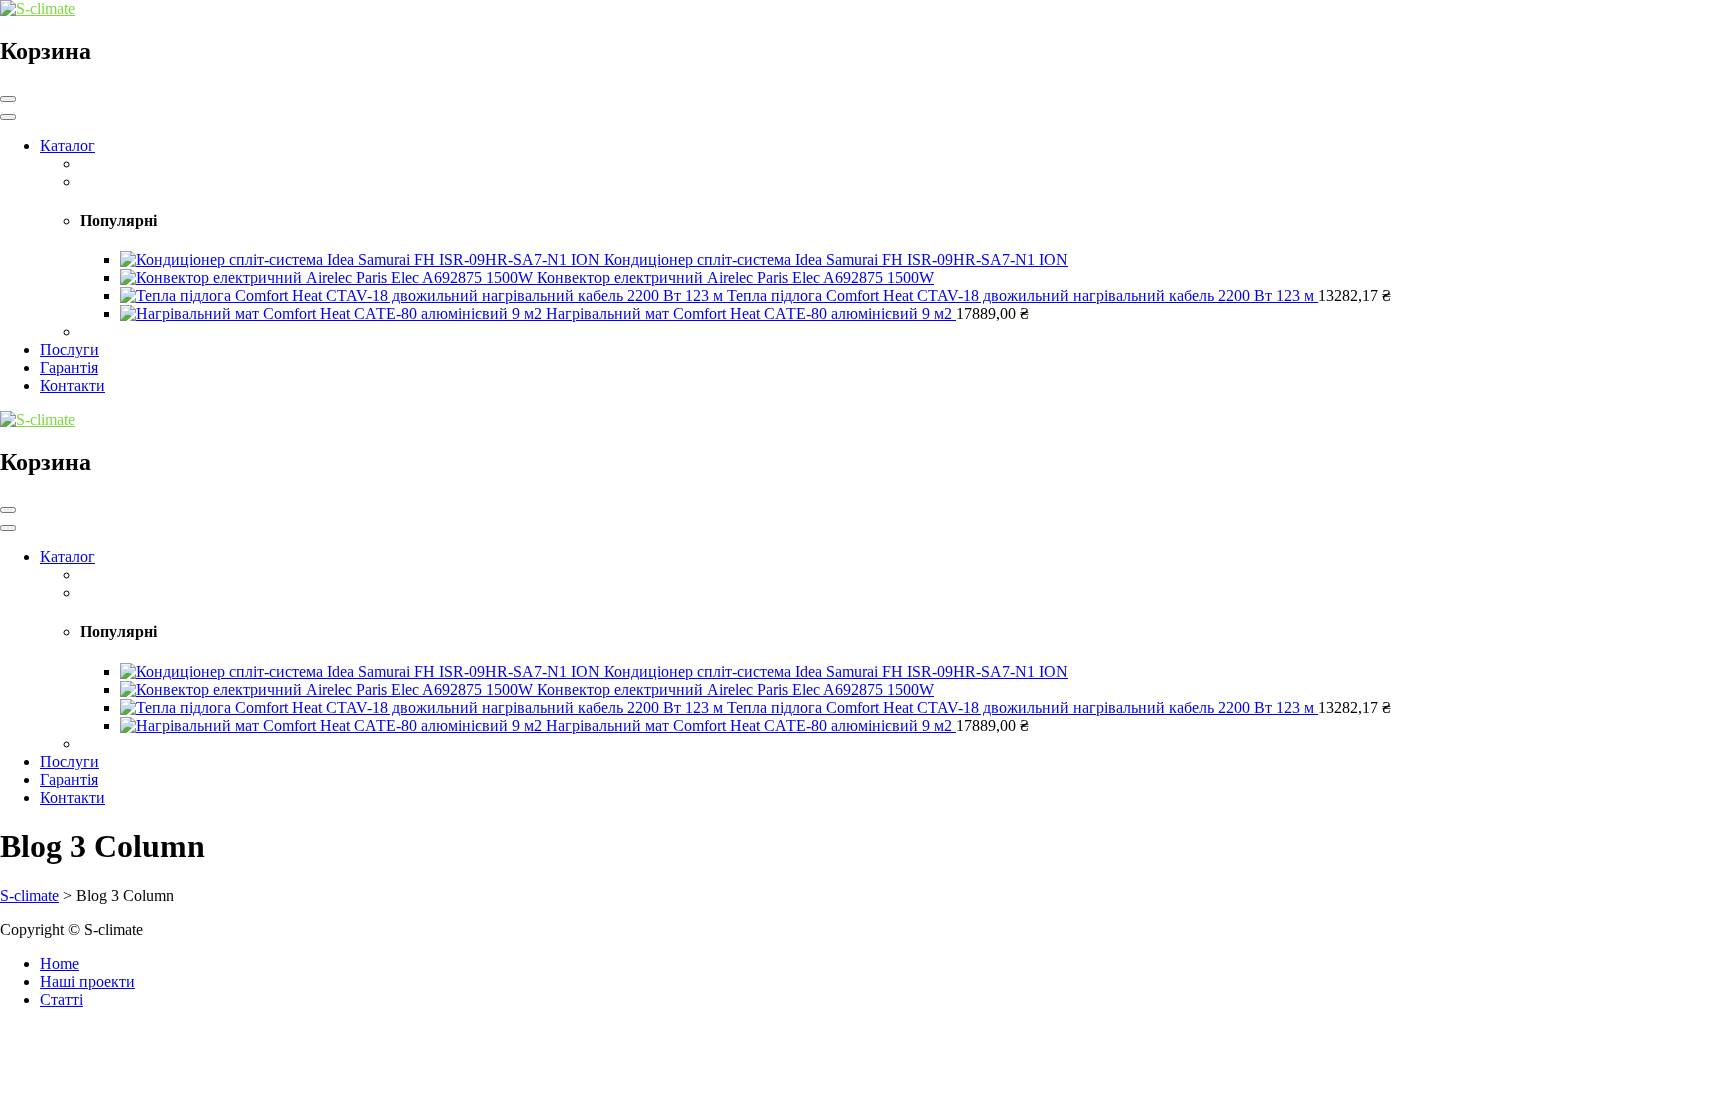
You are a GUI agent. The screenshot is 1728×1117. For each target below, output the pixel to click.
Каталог (67, 145)
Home (59, 963)
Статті (61, 999)
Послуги (69, 349)
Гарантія (69, 367)
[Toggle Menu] (8, 117)
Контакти (72, 385)
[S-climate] (37, 8)
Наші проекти (87, 981)
